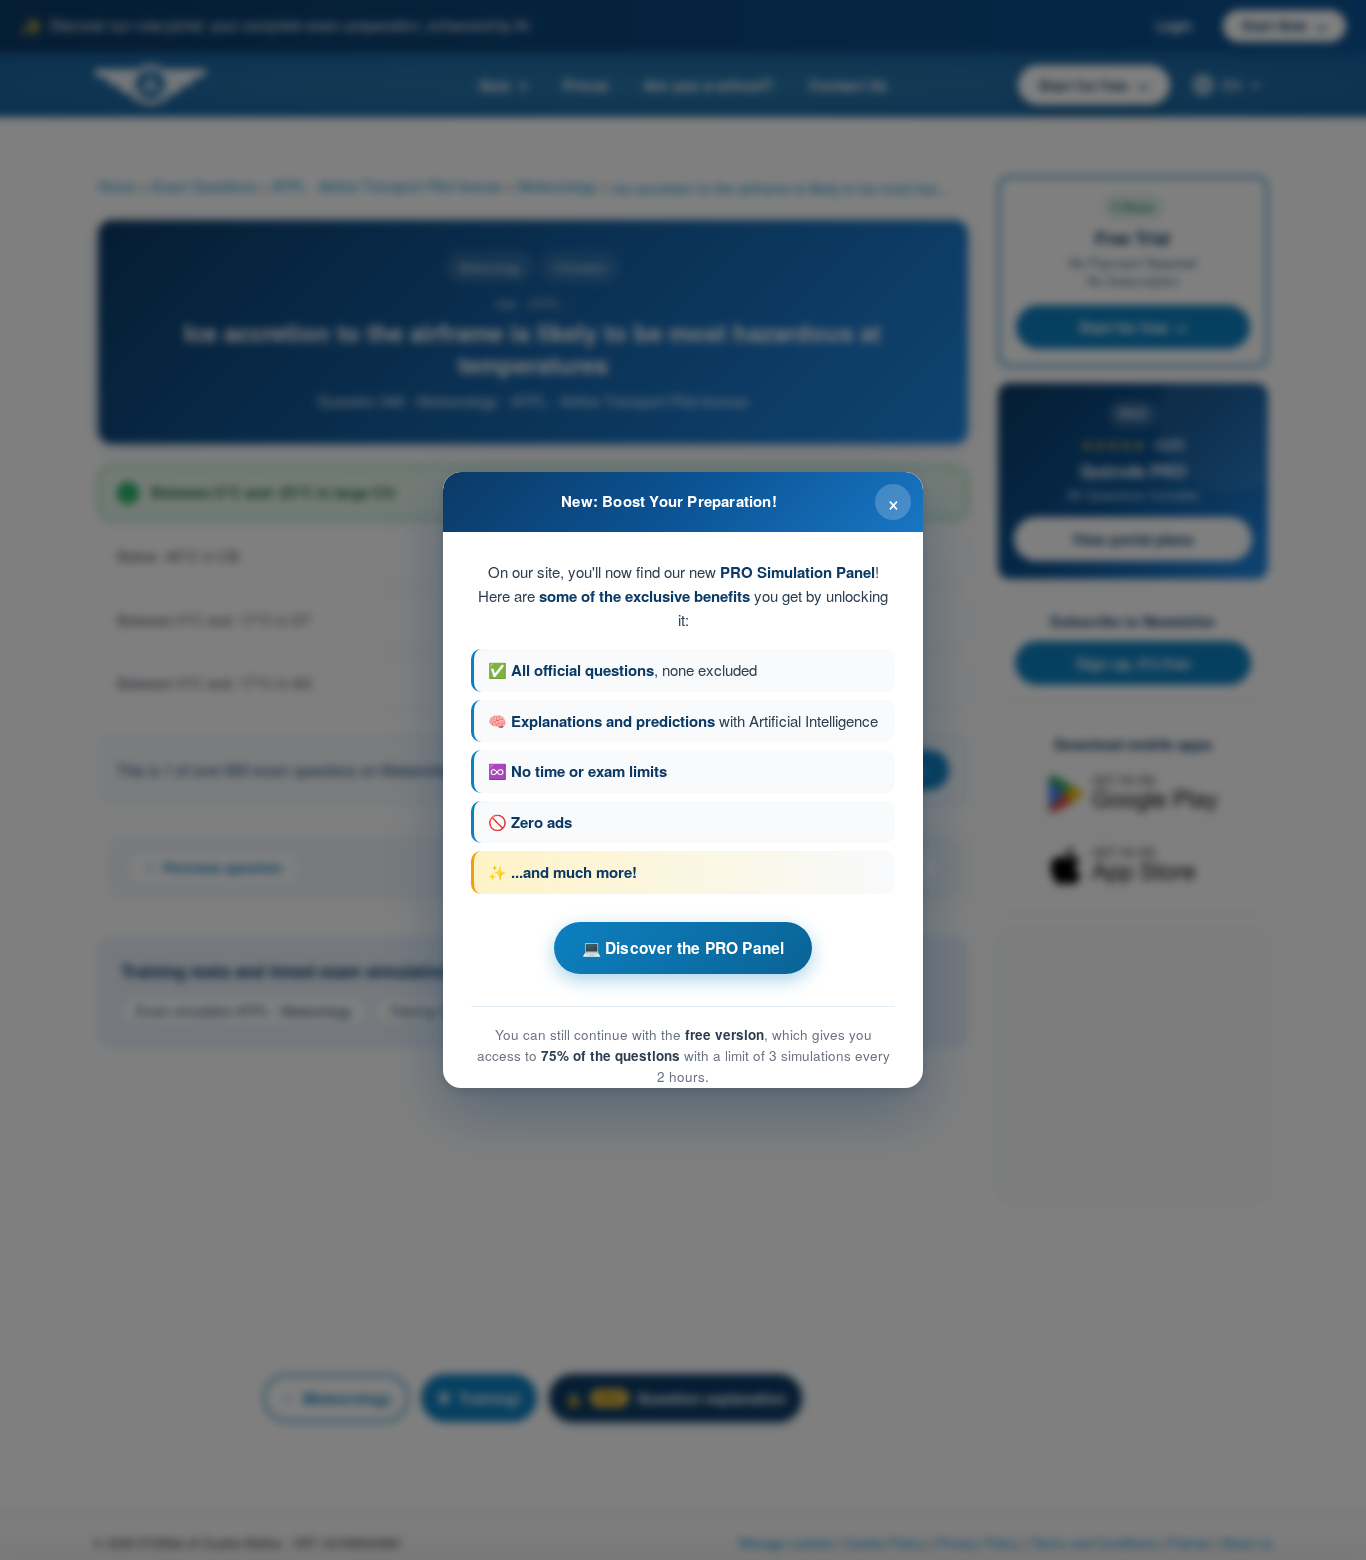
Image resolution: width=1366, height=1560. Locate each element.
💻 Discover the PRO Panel (683, 948)
